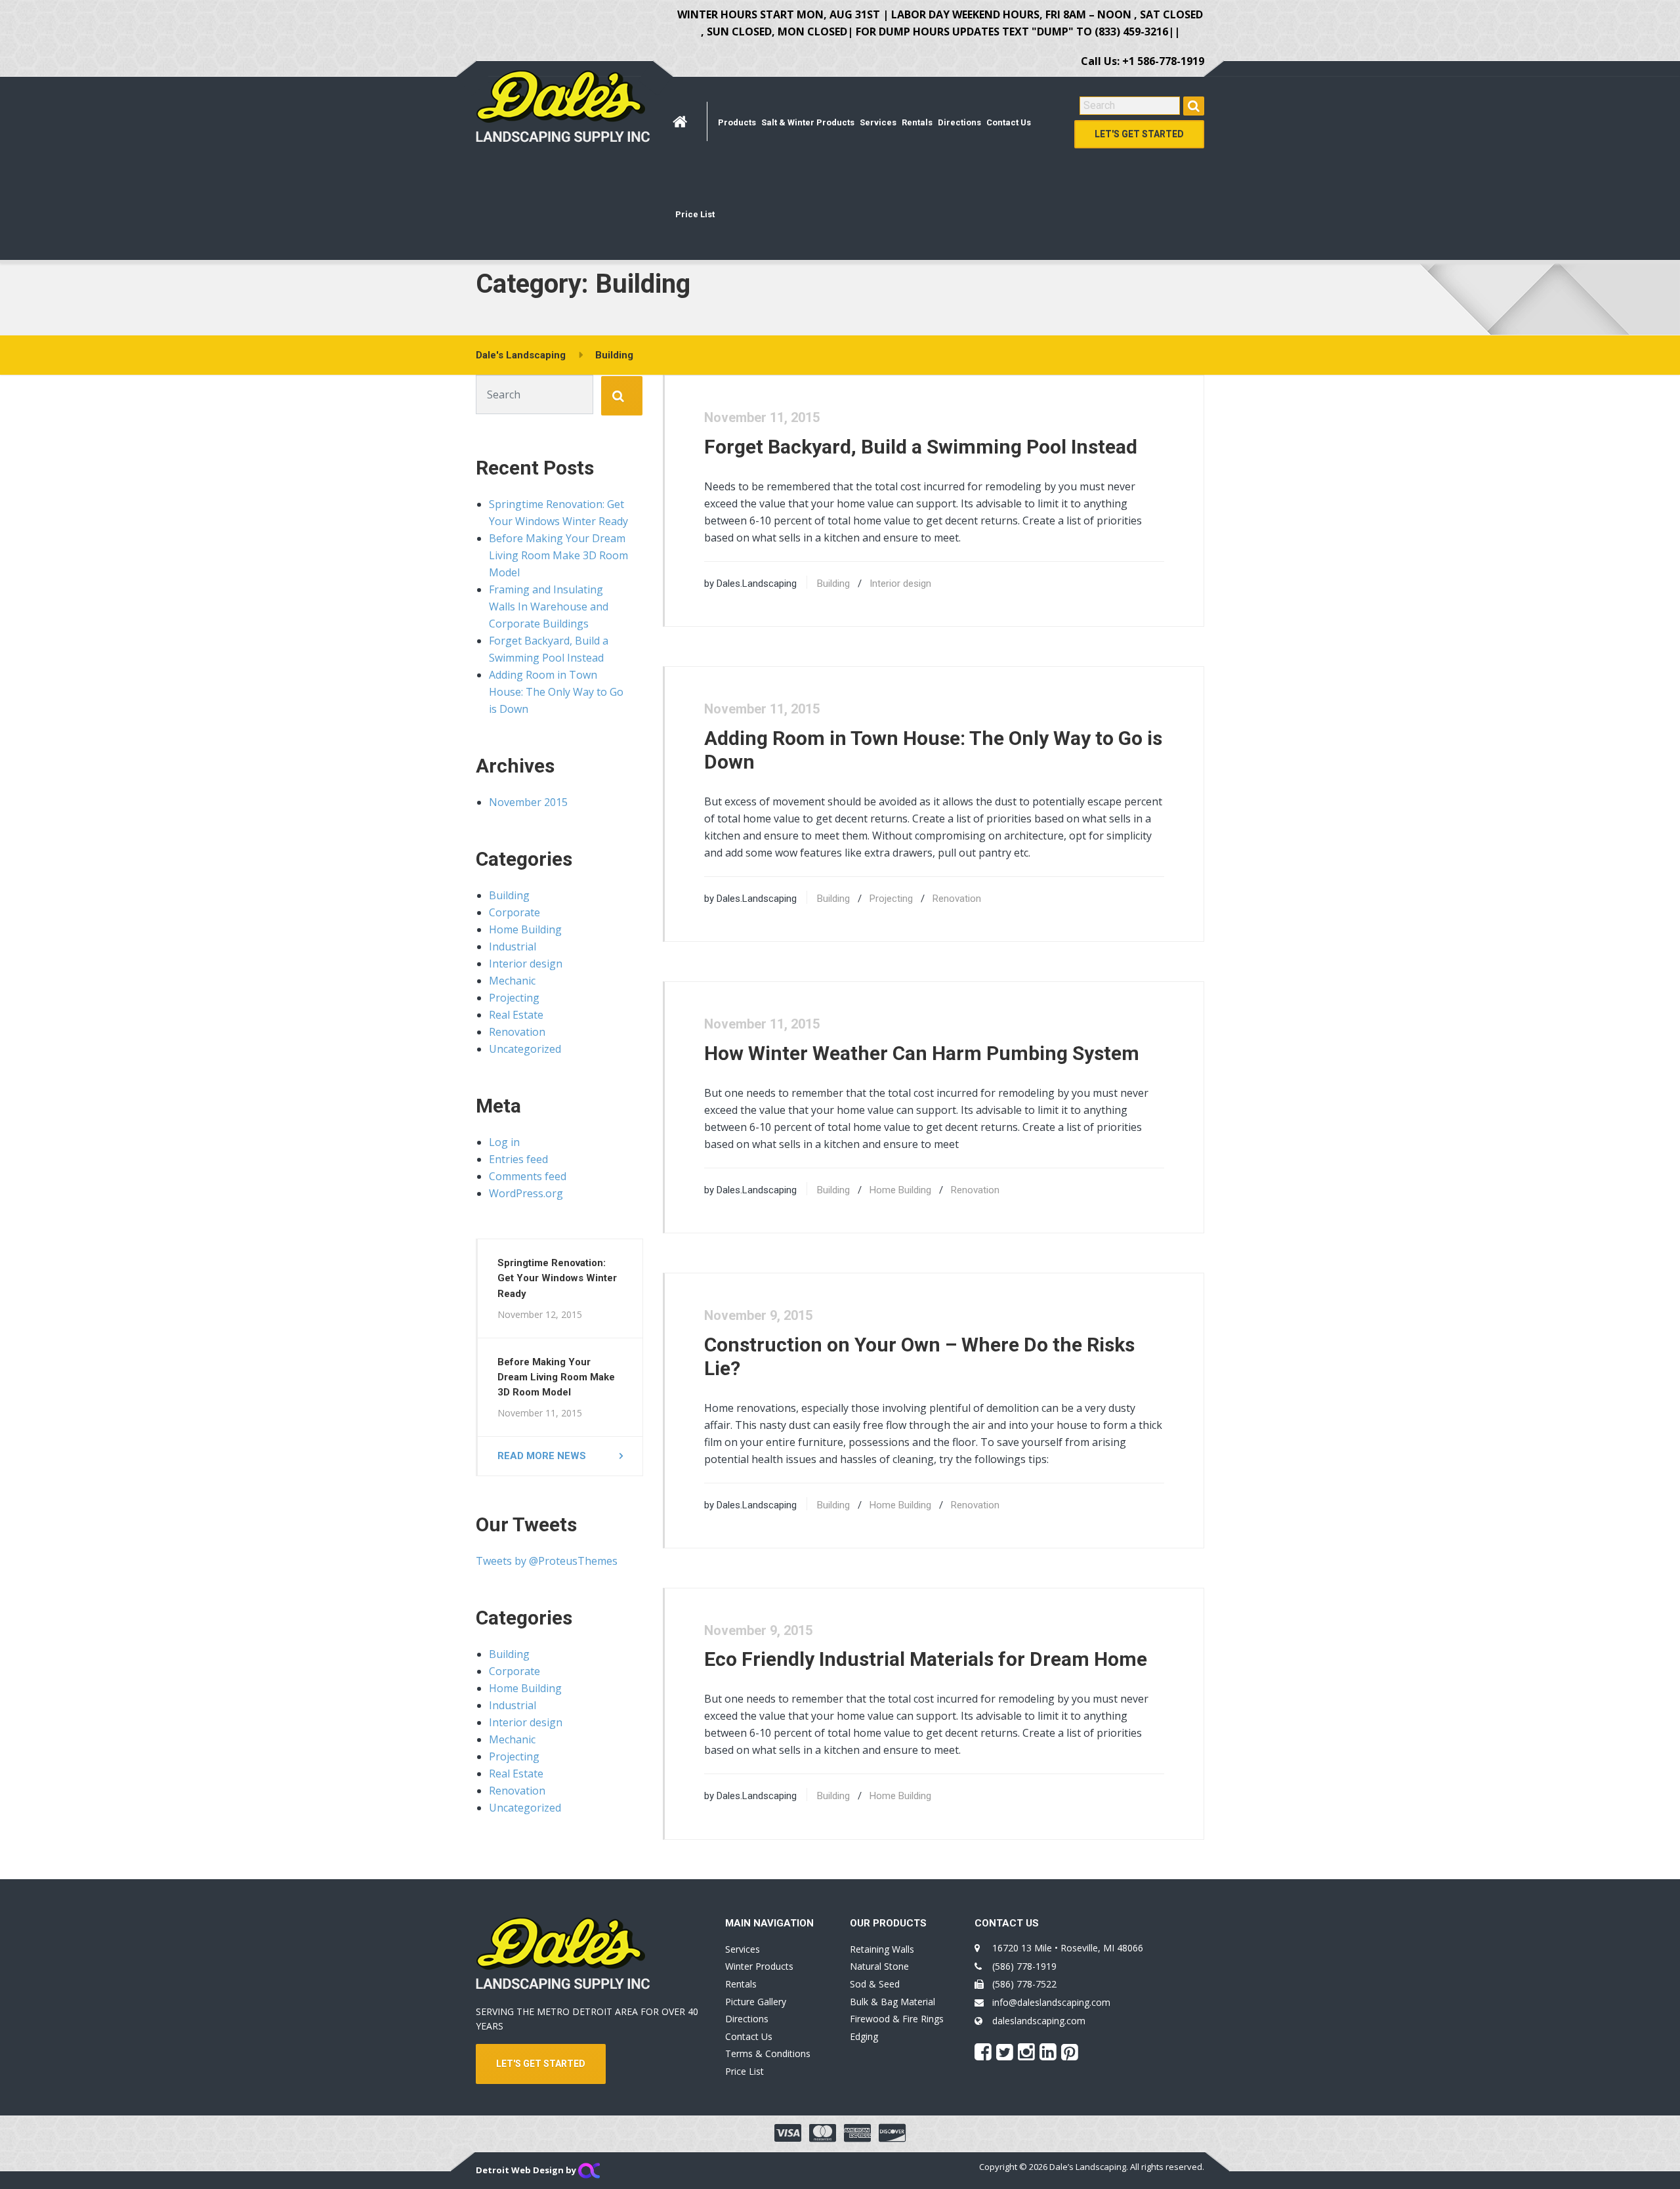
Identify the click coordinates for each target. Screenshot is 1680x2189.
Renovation (957, 899)
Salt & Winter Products (808, 122)
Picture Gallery (756, 2002)
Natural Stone (879, 1966)
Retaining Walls (882, 1949)
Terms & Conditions (768, 2053)
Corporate (514, 912)
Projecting (891, 899)
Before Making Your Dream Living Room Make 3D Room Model (558, 555)
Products (737, 122)
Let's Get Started (1139, 134)
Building (833, 584)
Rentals (917, 122)
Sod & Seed (875, 1984)
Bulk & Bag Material (892, 2002)
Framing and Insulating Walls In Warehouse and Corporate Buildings (549, 606)
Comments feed (528, 1176)
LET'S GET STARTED (541, 2064)
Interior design (900, 584)
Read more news (542, 1456)
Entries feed (518, 1159)
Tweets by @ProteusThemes (547, 1561)
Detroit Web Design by (527, 2170)
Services (878, 122)
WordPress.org (526, 1193)
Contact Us (1009, 122)
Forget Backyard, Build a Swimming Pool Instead (921, 447)
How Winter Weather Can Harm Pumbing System (922, 1053)
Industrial (513, 946)
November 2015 (528, 802)
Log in (504, 1142)
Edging (864, 2036)
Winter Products (759, 1966)
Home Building (900, 1190)
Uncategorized (525, 1049)
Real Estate (516, 1015)
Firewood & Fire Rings (897, 2019)
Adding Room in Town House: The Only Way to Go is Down (556, 692)
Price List (695, 214)
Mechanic (512, 981)
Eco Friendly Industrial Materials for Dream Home (926, 1659)
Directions (959, 122)
